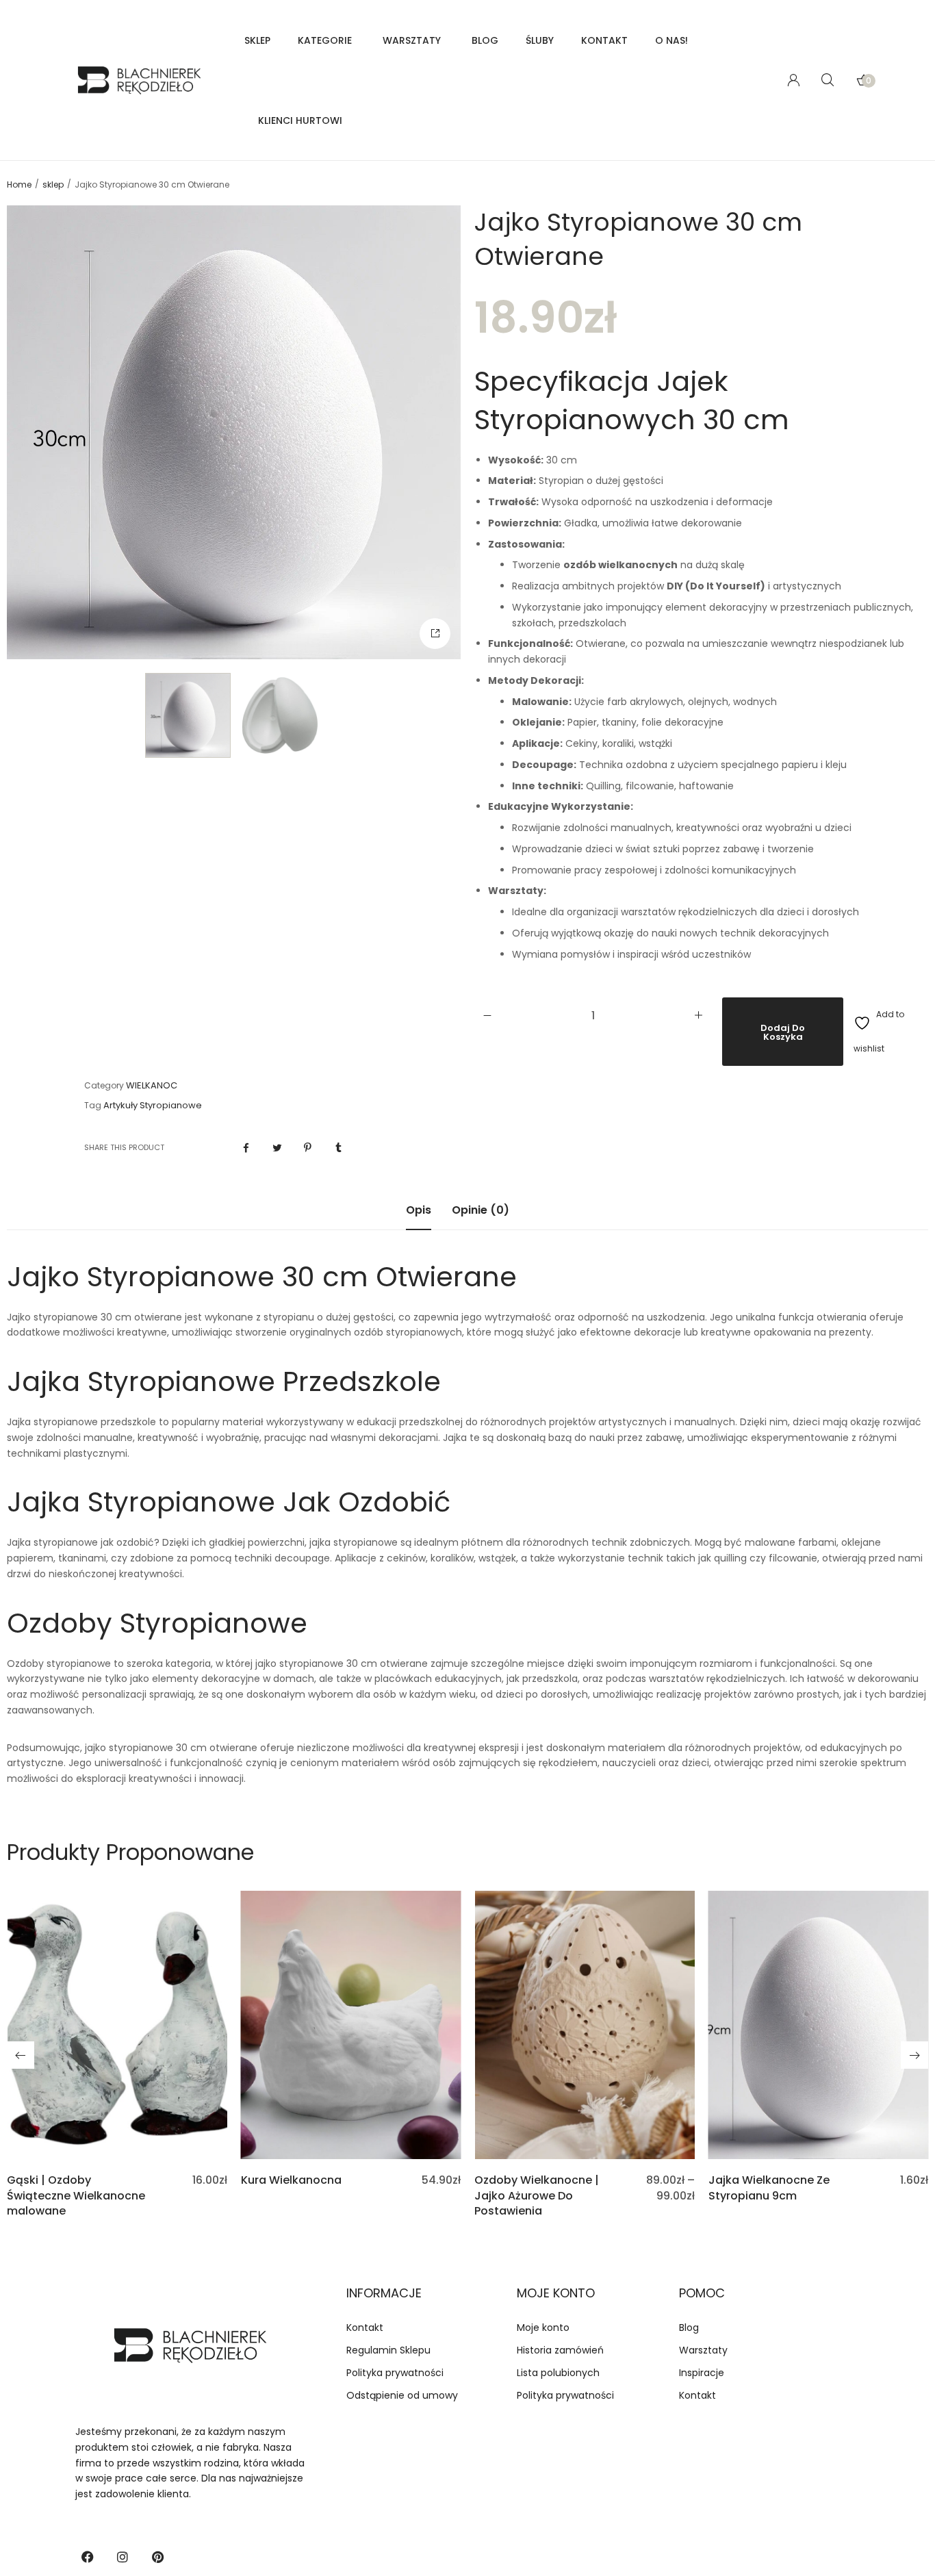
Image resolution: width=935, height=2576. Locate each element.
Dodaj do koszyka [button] (117, 2139)
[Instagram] (123, 2557)
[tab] (419, 1217)
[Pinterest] (157, 2557)
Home (19, 185)
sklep (53, 185)
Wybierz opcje (585, 2139)
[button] (435, 634)
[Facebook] (88, 2557)
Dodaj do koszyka (783, 1032)
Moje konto (556, 2293)
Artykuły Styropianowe (153, 1106)
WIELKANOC (152, 1086)
